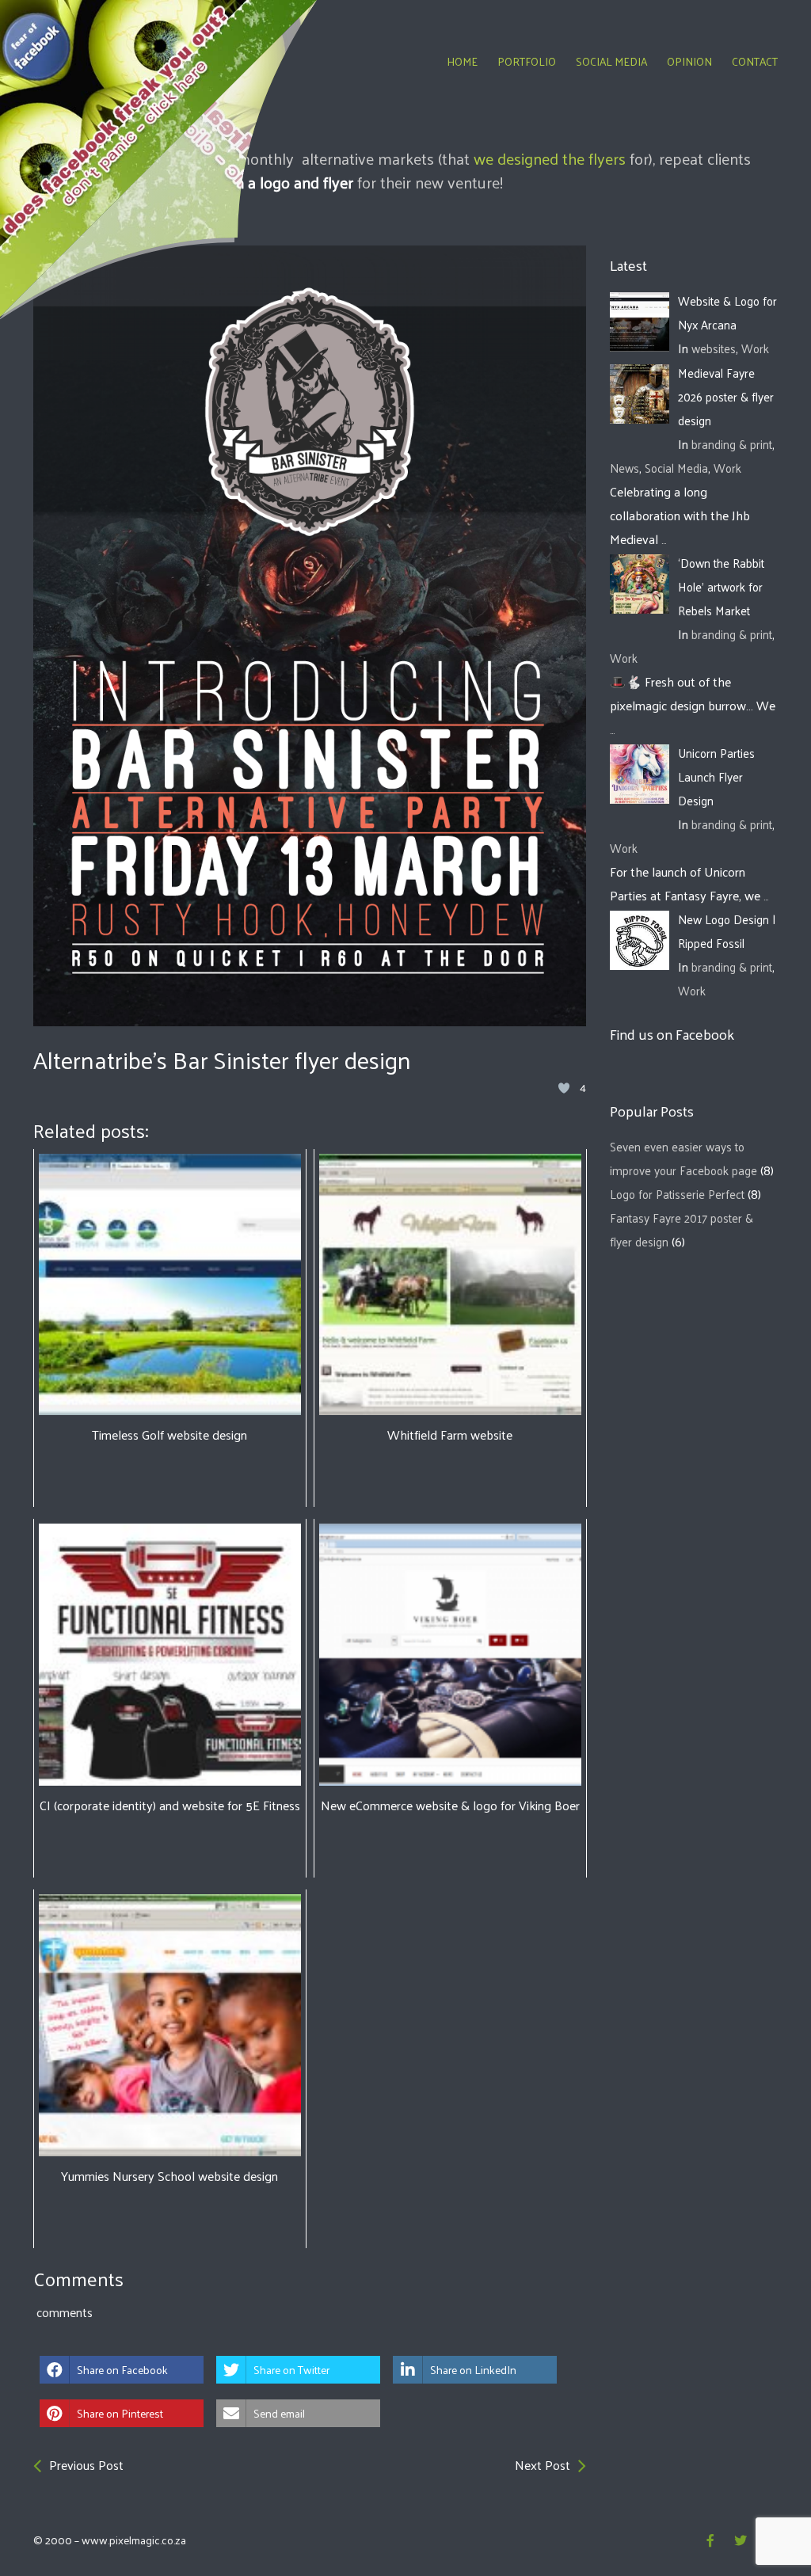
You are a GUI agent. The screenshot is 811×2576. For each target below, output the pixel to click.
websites (714, 348)
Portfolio (527, 61)
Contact (755, 61)
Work (755, 348)
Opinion (689, 61)
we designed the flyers (550, 158)
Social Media (611, 61)
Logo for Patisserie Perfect (677, 1194)
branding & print (732, 444)
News (624, 468)
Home (462, 61)
